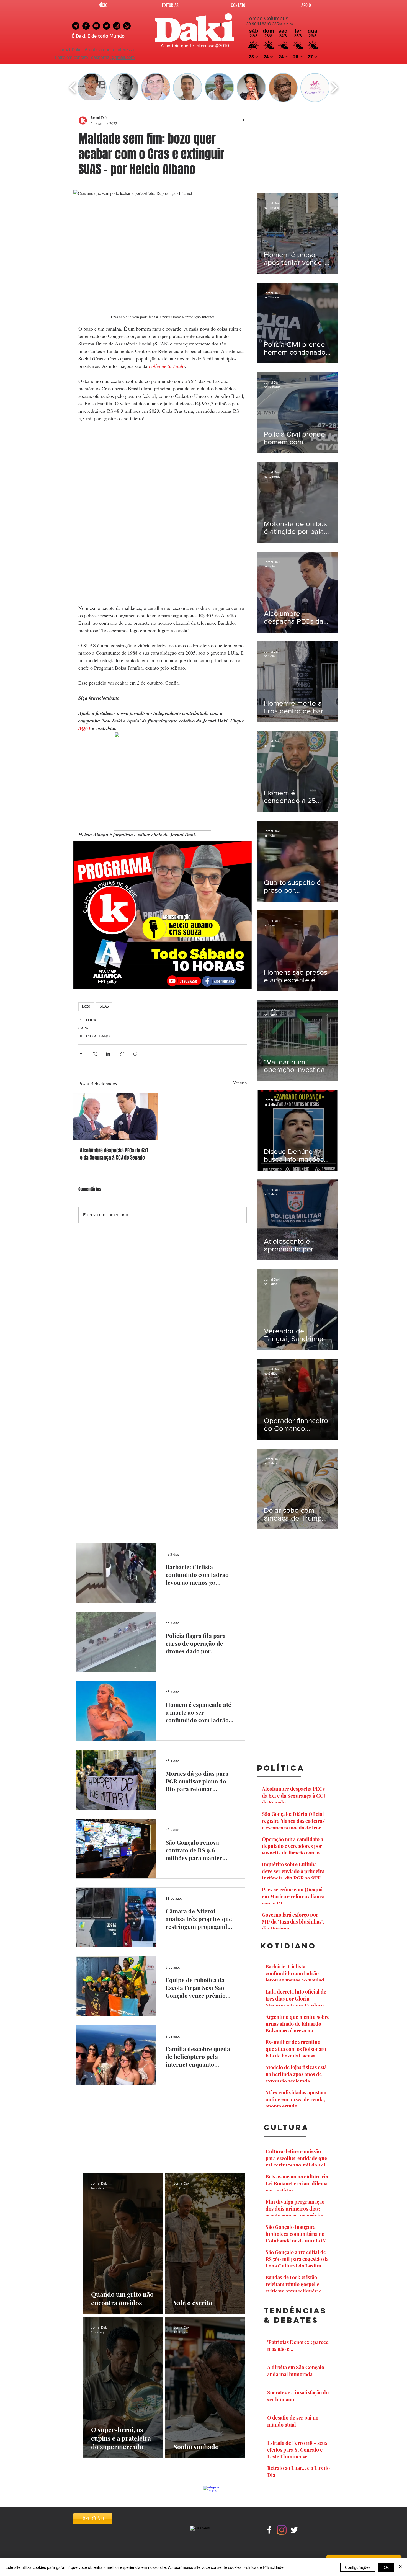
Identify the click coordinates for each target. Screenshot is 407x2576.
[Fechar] (400, 2567)
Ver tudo (240, 1083)
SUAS (104, 1006)
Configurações (358, 2567)
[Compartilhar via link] (122, 1054)
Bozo (86, 1006)
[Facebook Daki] (86, 26)
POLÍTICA (87, 1020)
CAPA (83, 1028)
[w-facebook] (269, 2530)
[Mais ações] (243, 120)
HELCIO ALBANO (94, 1036)
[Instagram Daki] (117, 26)
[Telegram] (76, 26)
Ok (386, 2567)
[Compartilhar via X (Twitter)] (95, 1054)
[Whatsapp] (127, 26)
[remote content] (163, 513)
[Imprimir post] (135, 1054)
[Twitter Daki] (106, 26)
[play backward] (73, 88)
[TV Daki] (96, 26)
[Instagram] (282, 2530)
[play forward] (334, 88)
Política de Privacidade (264, 2567)
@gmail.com (123, 58)
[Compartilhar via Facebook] (81, 1054)
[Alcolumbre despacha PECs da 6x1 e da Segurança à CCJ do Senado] (116, 1117)
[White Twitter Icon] (294, 2530)
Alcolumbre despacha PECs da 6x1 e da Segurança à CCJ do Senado (114, 1154)
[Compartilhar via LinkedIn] (108, 1054)
